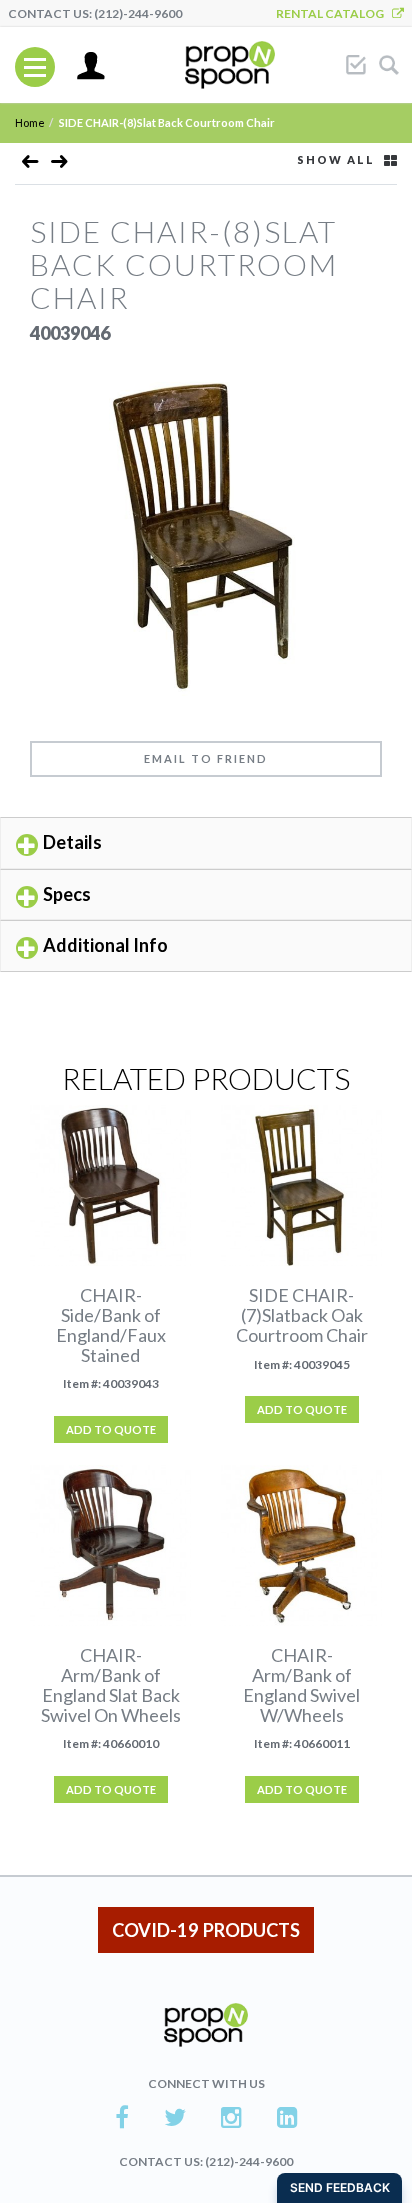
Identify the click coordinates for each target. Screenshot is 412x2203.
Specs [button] (67, 894)
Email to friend (206, 758)
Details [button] (72, 842)
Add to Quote (111, 1429)
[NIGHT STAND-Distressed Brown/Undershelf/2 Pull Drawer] (30, 165)
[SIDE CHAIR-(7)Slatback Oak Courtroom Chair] (59, 165)
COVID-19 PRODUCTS (206, 1930)
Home (30, 122)
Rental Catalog (334, 13)
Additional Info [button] (105, 945)
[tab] (206, 843)
